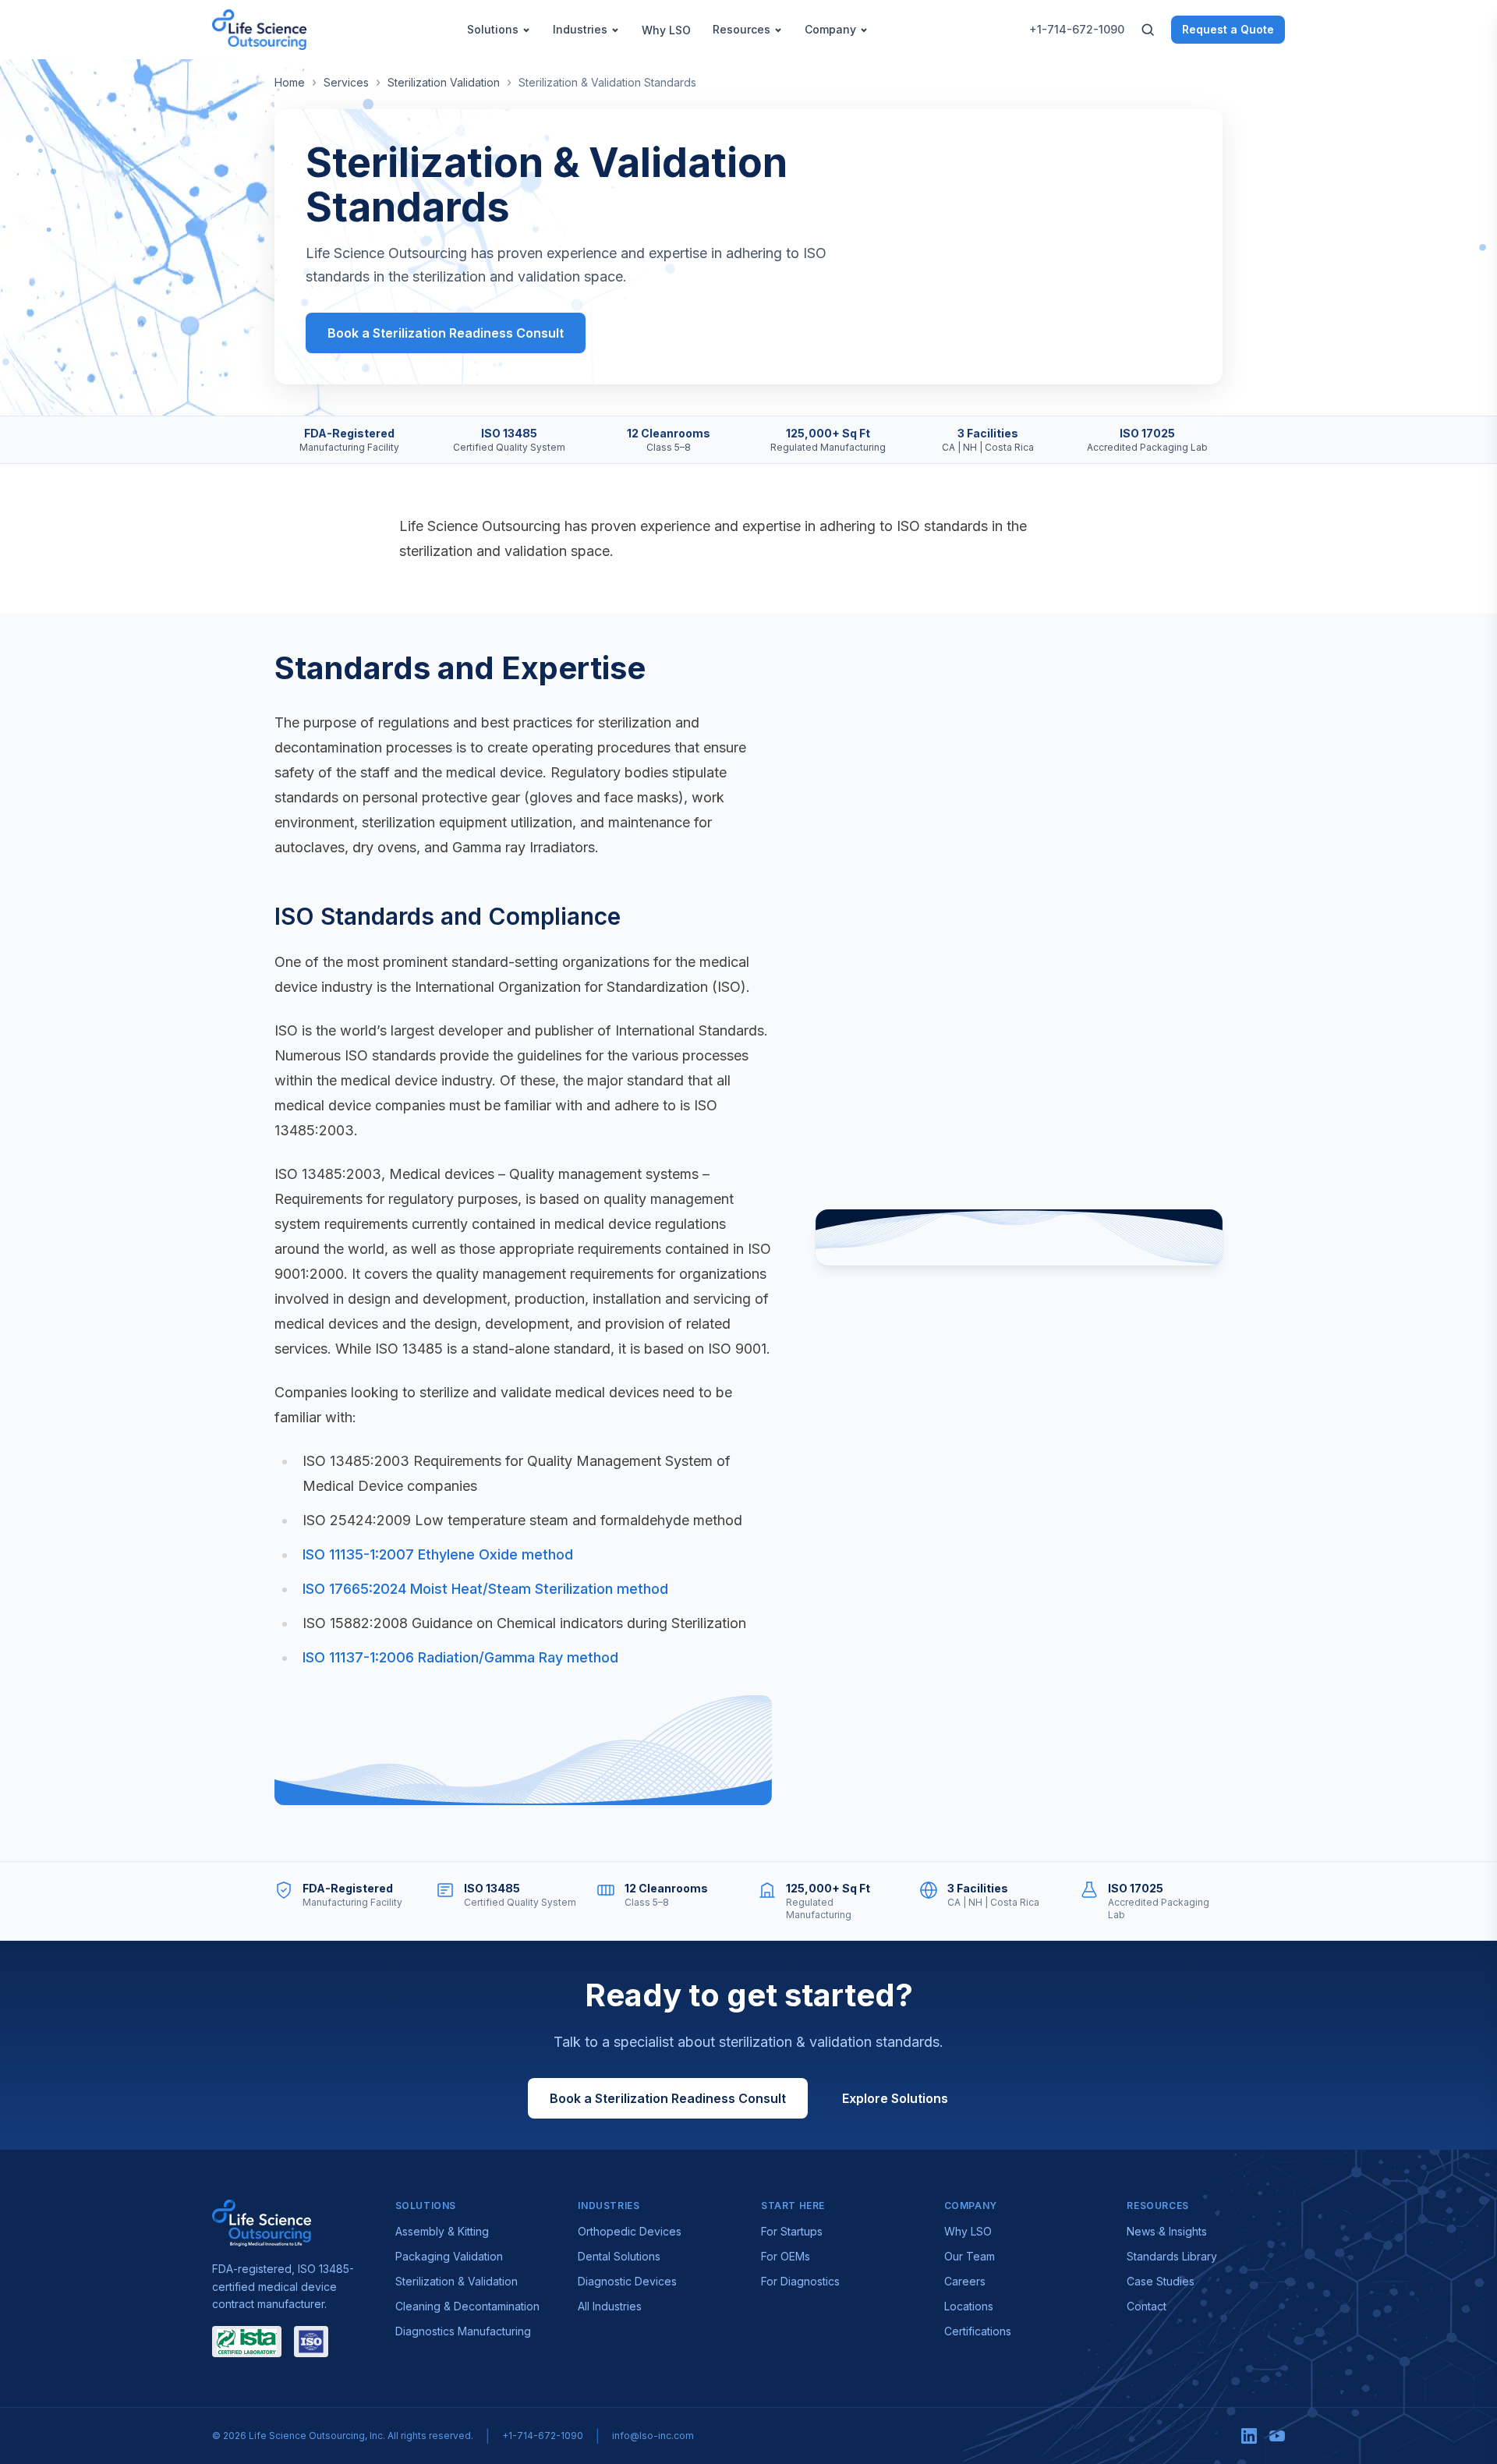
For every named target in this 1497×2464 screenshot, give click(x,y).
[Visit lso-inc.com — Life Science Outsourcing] (262, 2223)
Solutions (493, 29)
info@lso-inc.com (653, 2436)
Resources (741, 29)
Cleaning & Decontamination (467, 2306)
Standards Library (1172, 2256)
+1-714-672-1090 (1077, 29)
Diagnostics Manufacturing (463, 2331)
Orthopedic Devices (630, 2231)
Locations (969, 2306)
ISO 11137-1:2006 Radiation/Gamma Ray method (460, 1657)
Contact (1147, 2306)
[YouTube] (1277, 2436)
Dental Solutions (619, 2256)
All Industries (610, 2306)
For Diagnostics (800, 2281)
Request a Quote (1228, 29)
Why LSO (666, 30)
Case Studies (1161, 2281)
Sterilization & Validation (457, 2281)
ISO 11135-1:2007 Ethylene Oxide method (438, 1554)
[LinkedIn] (1249, 2436)
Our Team (970, 2256)
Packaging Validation (449, 2256)
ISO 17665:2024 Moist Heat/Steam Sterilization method (485, 1589)
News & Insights (1167, 2231)
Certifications (978, 2331)
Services (346, 82)
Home (290, 82)
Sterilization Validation (444, 82)
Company (830, 29)
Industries (580, 29)
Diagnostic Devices (627, 2281)
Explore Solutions (895, 2098)
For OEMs (786, 2256)
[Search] (1148, 30)
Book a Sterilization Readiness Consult (446, 333)
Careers (965, 2281)
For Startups (792, 2231)
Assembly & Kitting (442, 2231)
